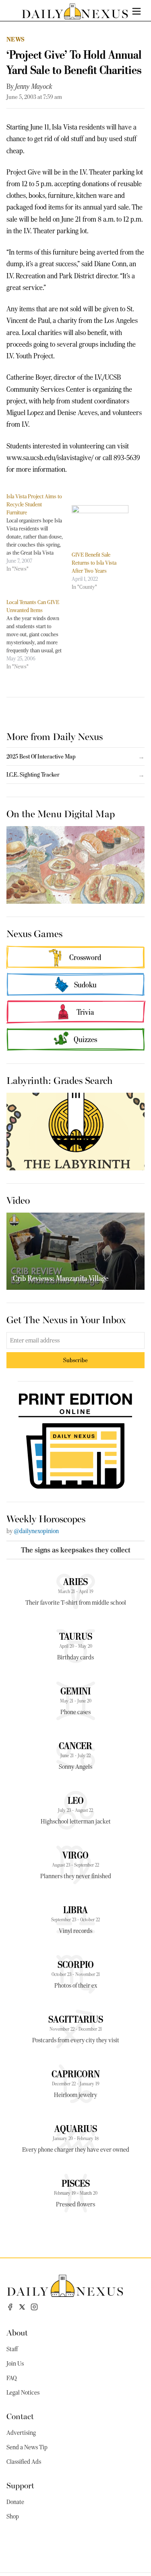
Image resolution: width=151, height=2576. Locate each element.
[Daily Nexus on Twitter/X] (22, 2307)
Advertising (21, 2433)
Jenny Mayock (34, 86)
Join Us (15, 2364)
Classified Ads (24, 2462)
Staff (12, 2349)
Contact (20, 2416)
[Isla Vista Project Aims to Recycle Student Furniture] (39, 532)
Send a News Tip (27, 2447)
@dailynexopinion (36, 1531)
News (16, 39)
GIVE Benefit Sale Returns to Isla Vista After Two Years (94, 563)
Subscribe (75, 1360)
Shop (13, 2516)
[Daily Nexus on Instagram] (34, 2307)
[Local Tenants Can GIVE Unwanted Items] (39, 634)
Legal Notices (23, 2393)
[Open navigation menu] (137, 11)
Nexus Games (34, 933)
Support (20, 2485)
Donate (15, 2502)
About (17, 2332)
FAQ (12, 2378)
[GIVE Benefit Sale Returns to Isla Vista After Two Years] (100, 521)
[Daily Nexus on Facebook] (10, 2307)
